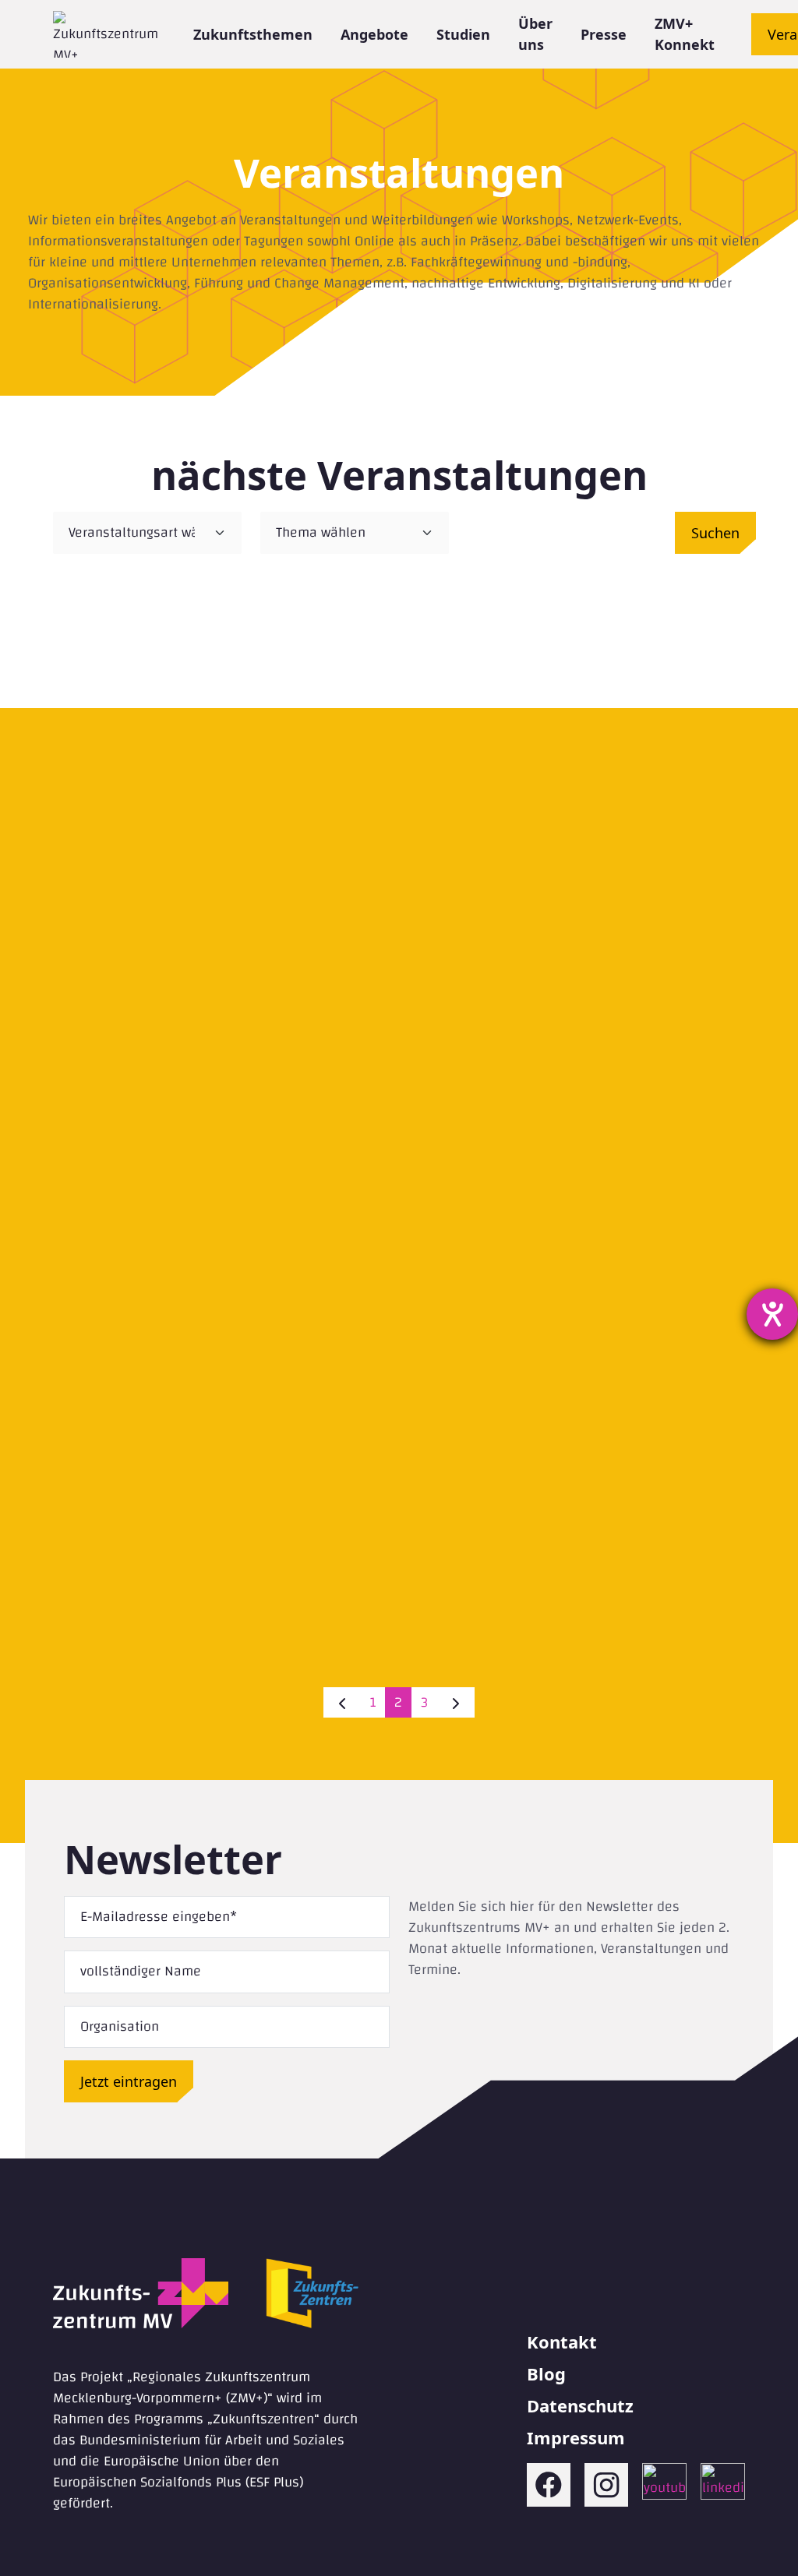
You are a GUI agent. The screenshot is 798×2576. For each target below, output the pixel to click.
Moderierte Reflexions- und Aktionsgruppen (576, 1514)
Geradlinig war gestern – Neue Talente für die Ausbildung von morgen (221, 1162)
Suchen (715, 533)
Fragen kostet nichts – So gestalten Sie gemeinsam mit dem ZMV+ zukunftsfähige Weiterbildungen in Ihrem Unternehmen (576, 1162)
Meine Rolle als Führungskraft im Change (576, 788)
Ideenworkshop (221, 1514)
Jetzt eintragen (129, 2081)
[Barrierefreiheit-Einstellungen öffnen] (772, 1314)
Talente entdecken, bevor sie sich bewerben (221, 788)
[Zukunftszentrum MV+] (106, 34)
